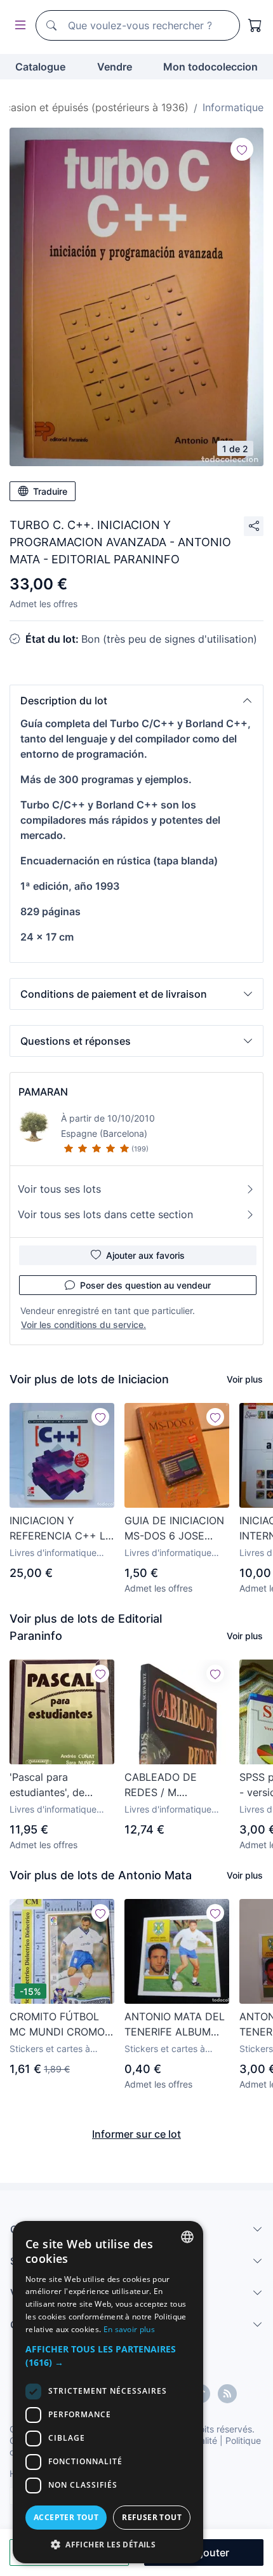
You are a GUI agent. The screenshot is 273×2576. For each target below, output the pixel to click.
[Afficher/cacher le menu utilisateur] (18, 26)
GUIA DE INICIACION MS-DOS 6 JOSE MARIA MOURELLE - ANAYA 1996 (174, 1529)
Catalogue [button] (40, 67)
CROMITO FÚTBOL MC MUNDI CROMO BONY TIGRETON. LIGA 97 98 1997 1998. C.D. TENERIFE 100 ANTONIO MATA (59, 2025)
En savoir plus (129, 2329)
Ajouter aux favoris (145, 1255)
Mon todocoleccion (210, 67)
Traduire (50, 491)
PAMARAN (43, 1092)
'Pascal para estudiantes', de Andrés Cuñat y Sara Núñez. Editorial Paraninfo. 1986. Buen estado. (61, 1785)
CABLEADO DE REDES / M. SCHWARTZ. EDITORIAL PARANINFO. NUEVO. (174, 1785)
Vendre (115, 67)
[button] (136, 701)
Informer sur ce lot (136, 2134)
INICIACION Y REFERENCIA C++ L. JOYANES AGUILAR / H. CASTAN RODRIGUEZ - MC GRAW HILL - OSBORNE (60, 1529)
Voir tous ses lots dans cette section (105, 1214)
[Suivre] (242, 149)
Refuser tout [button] (152, 2517)
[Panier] (255, 25)
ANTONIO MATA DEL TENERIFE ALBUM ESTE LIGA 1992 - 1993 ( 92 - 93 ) (175, 2025)
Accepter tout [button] (66, 2517)
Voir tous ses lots (59, 1189)
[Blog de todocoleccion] (227, 2394)
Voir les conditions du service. (83, 1325)
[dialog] (108, 2392)
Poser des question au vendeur (145, 1285)
